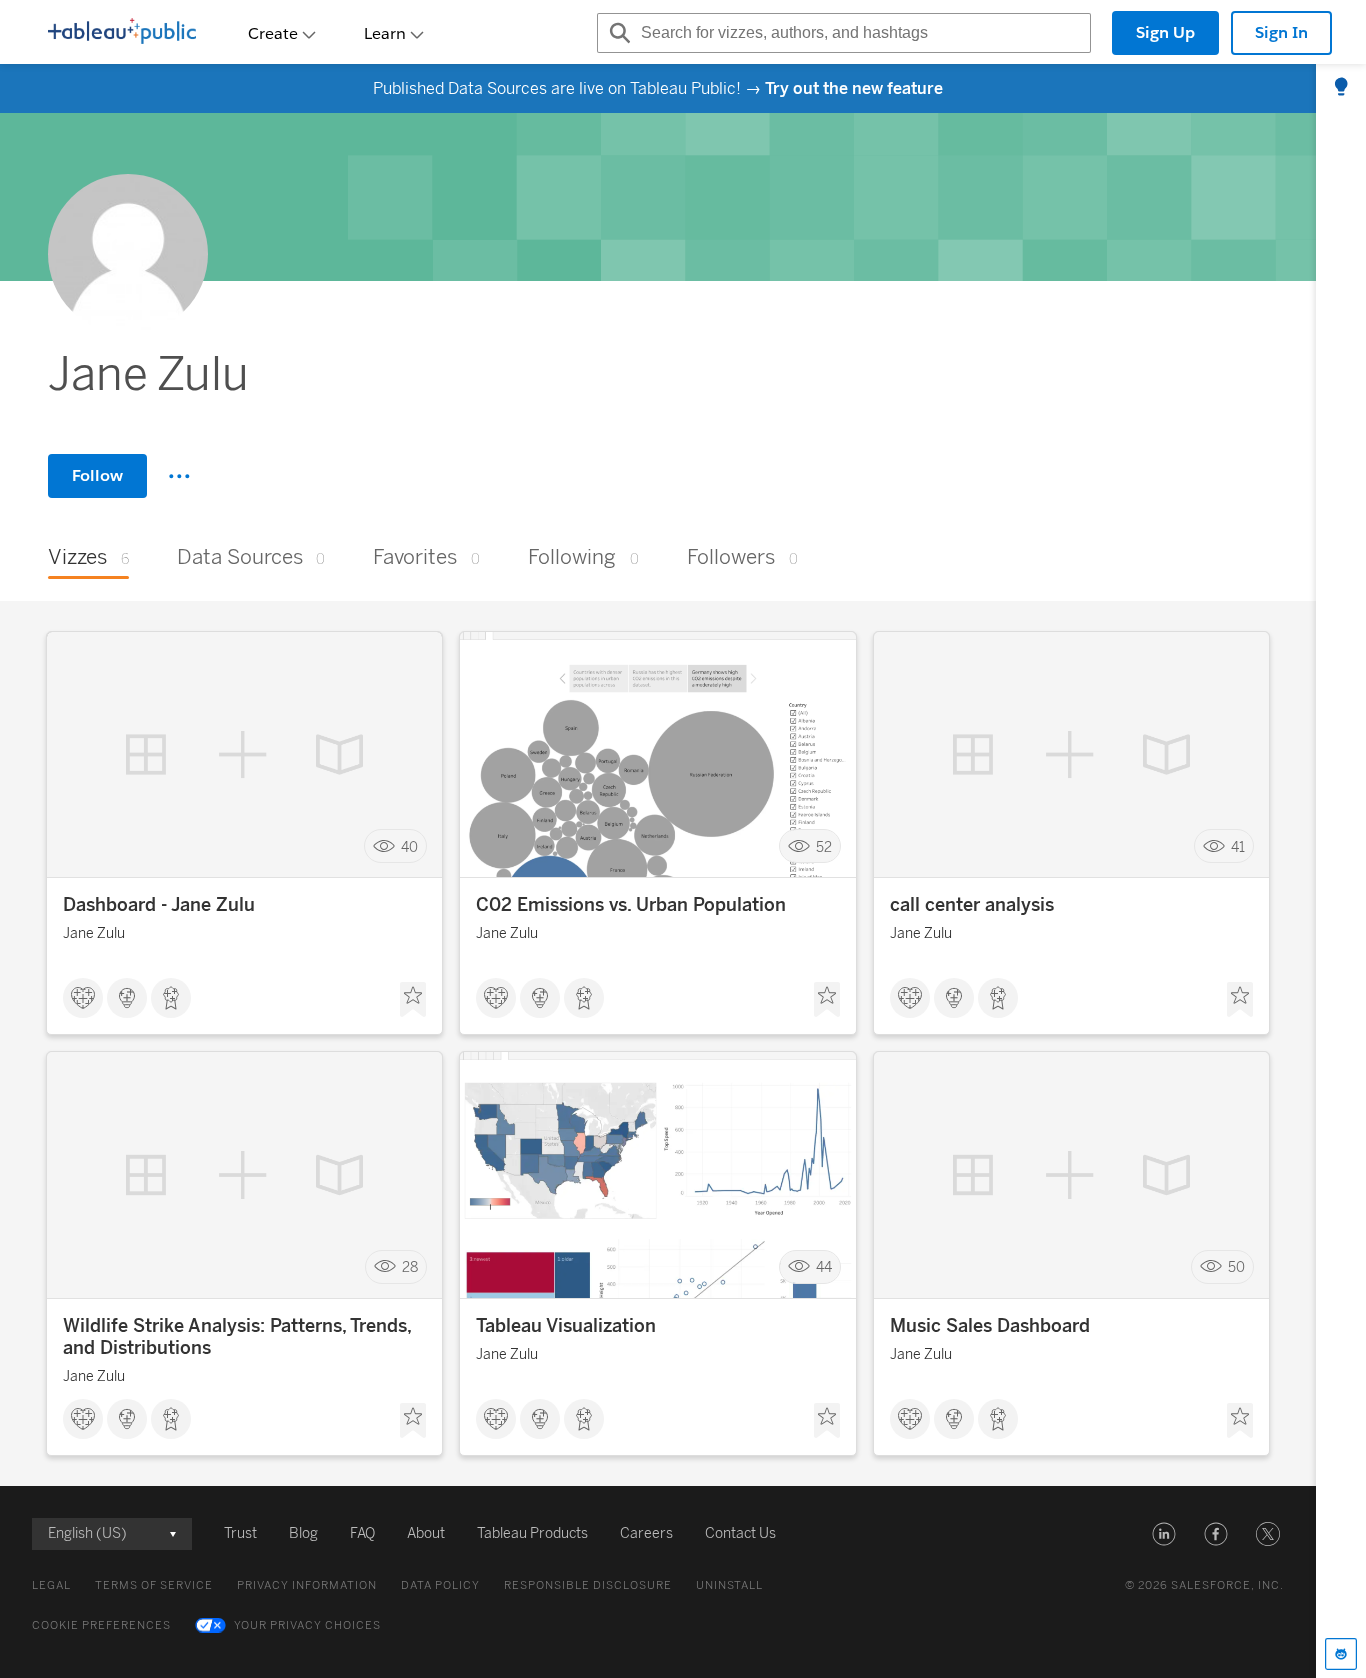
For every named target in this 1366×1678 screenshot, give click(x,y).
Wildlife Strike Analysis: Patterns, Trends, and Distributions (237, 1337)
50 (1236, 1267)
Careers (646, 1533)
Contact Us (740, 1533)
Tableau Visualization (566, 1326)
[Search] (617, 33)
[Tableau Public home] (122, 33)
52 (824, 846)
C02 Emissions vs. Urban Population (631, 905)
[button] (1164, 1534)
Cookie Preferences (101, 1625)
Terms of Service (154, 1585)
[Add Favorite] (413, 1000)
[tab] (1341, 88)
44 (824, 1267)
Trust (240, 1533)
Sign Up (1165, 32)
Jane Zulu (94, 933)
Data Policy (440, 1585)
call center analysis (972, 905)
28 (410, 1267)
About (426, 1533)
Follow (97, 475)
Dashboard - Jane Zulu (159, 905)
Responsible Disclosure (588, 1585)
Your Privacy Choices (307, 1625)
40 (409, 846)
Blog (303, 1533)
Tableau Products (532, 1533)
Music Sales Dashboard (990, 1326)
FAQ (362, 1533)
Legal (51, 1585)
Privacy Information (307, 1585)
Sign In (1281, 32)
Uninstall (729, 1585)
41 (1238, 846)
